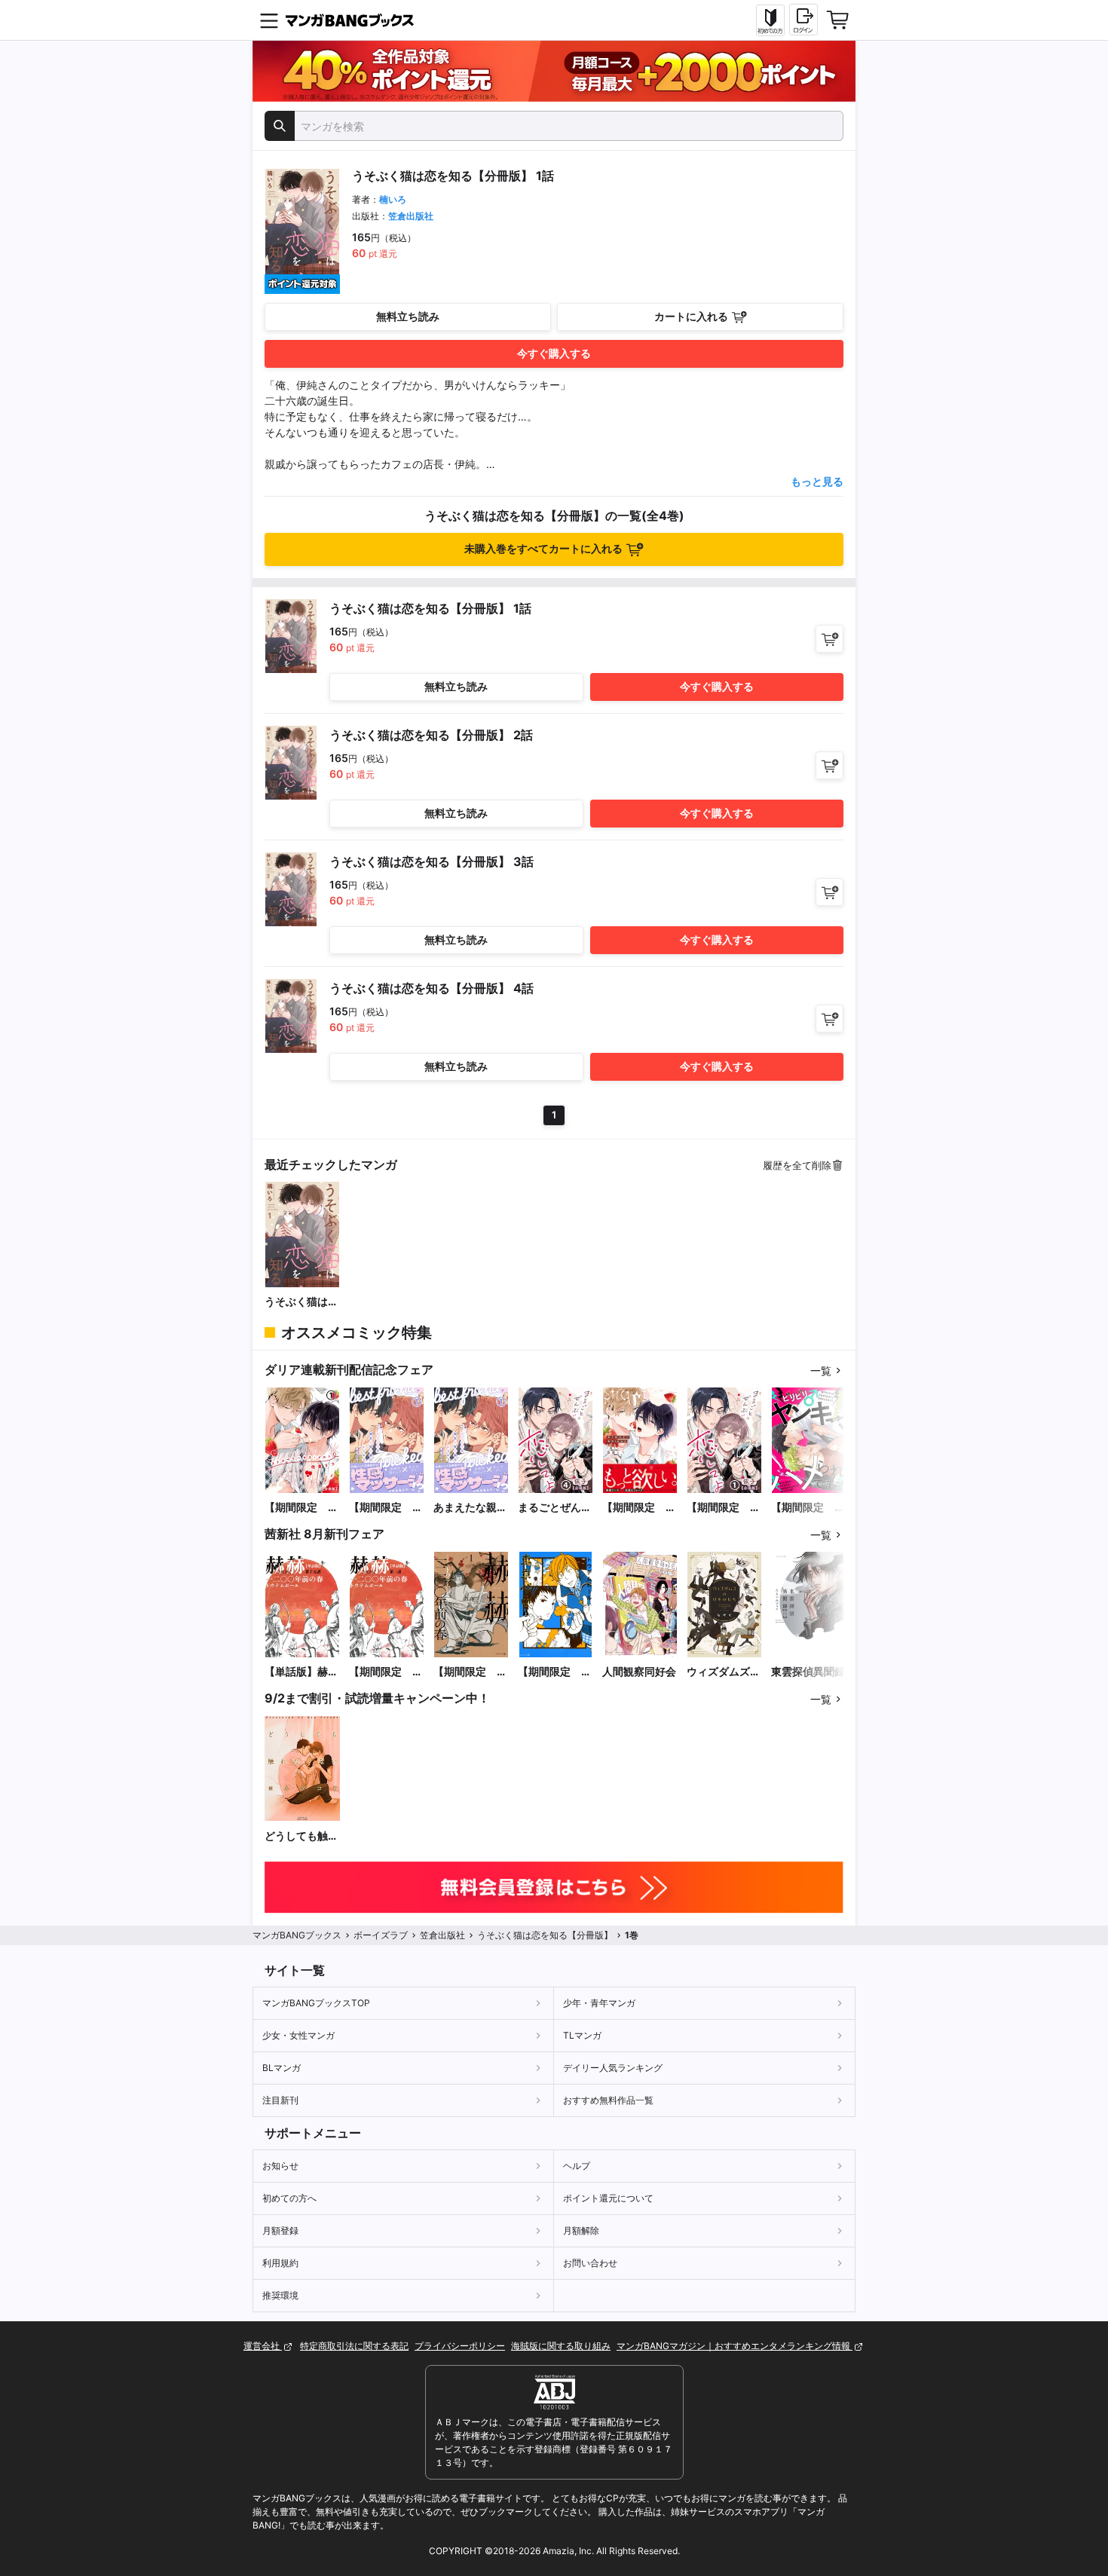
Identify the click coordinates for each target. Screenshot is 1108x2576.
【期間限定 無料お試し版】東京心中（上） (555, 1672)
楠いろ (393, 199)
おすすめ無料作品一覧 (608, 2100)
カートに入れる (691, 316)
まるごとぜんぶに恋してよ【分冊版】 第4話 (555, 1508)
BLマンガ (282, 2068)
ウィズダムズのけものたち (724, 1672)
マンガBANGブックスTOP (316, 2003)
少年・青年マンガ (599, 2003)
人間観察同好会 (639, 1671)
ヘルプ (577, 2166)
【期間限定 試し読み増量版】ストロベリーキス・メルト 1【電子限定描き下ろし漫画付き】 (639, 1508)
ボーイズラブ (381, 1935)
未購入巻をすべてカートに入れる (543, 548)
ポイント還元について (608, 2198)
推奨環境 (280, 2295)
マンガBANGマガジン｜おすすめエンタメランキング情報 (735, 2346)
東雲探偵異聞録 (808, 1671)
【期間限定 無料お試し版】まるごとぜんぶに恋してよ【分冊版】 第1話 (724, 1508)
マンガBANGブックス (297, 1935)
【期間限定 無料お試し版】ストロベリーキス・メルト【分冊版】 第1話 (301, 1508)
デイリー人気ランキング (613, 2068)
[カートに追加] (829, 639)
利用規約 (280, 2263)
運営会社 (263, 2346)
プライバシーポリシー (460, 2346)
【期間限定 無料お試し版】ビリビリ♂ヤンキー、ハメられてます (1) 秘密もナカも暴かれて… (808, 1508)
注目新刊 (280, 2100)
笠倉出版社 (411, 216)
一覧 (821, 1371)
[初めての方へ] (770, 20)
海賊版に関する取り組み (561, 2346)
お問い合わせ (590, 2263)
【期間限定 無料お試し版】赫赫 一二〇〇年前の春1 (470, 1672)
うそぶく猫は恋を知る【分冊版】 (301, 1302)
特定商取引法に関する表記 (354, 2346)
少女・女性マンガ (298, 2035)
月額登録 (280, 2230)
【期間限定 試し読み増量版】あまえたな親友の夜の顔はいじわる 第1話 (386, 1508)
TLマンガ (582, 2035)
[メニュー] (269, 20)
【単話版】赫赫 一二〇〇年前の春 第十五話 (302, 1672)
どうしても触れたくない (301, 1836)
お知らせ (280, 2166)
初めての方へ (289, 2198)
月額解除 (581, 2230)
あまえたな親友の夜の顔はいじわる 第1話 (470, 1508)
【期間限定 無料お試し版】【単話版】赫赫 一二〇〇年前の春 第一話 (387, 1672)
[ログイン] (803, 20)
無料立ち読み (408, 316)
